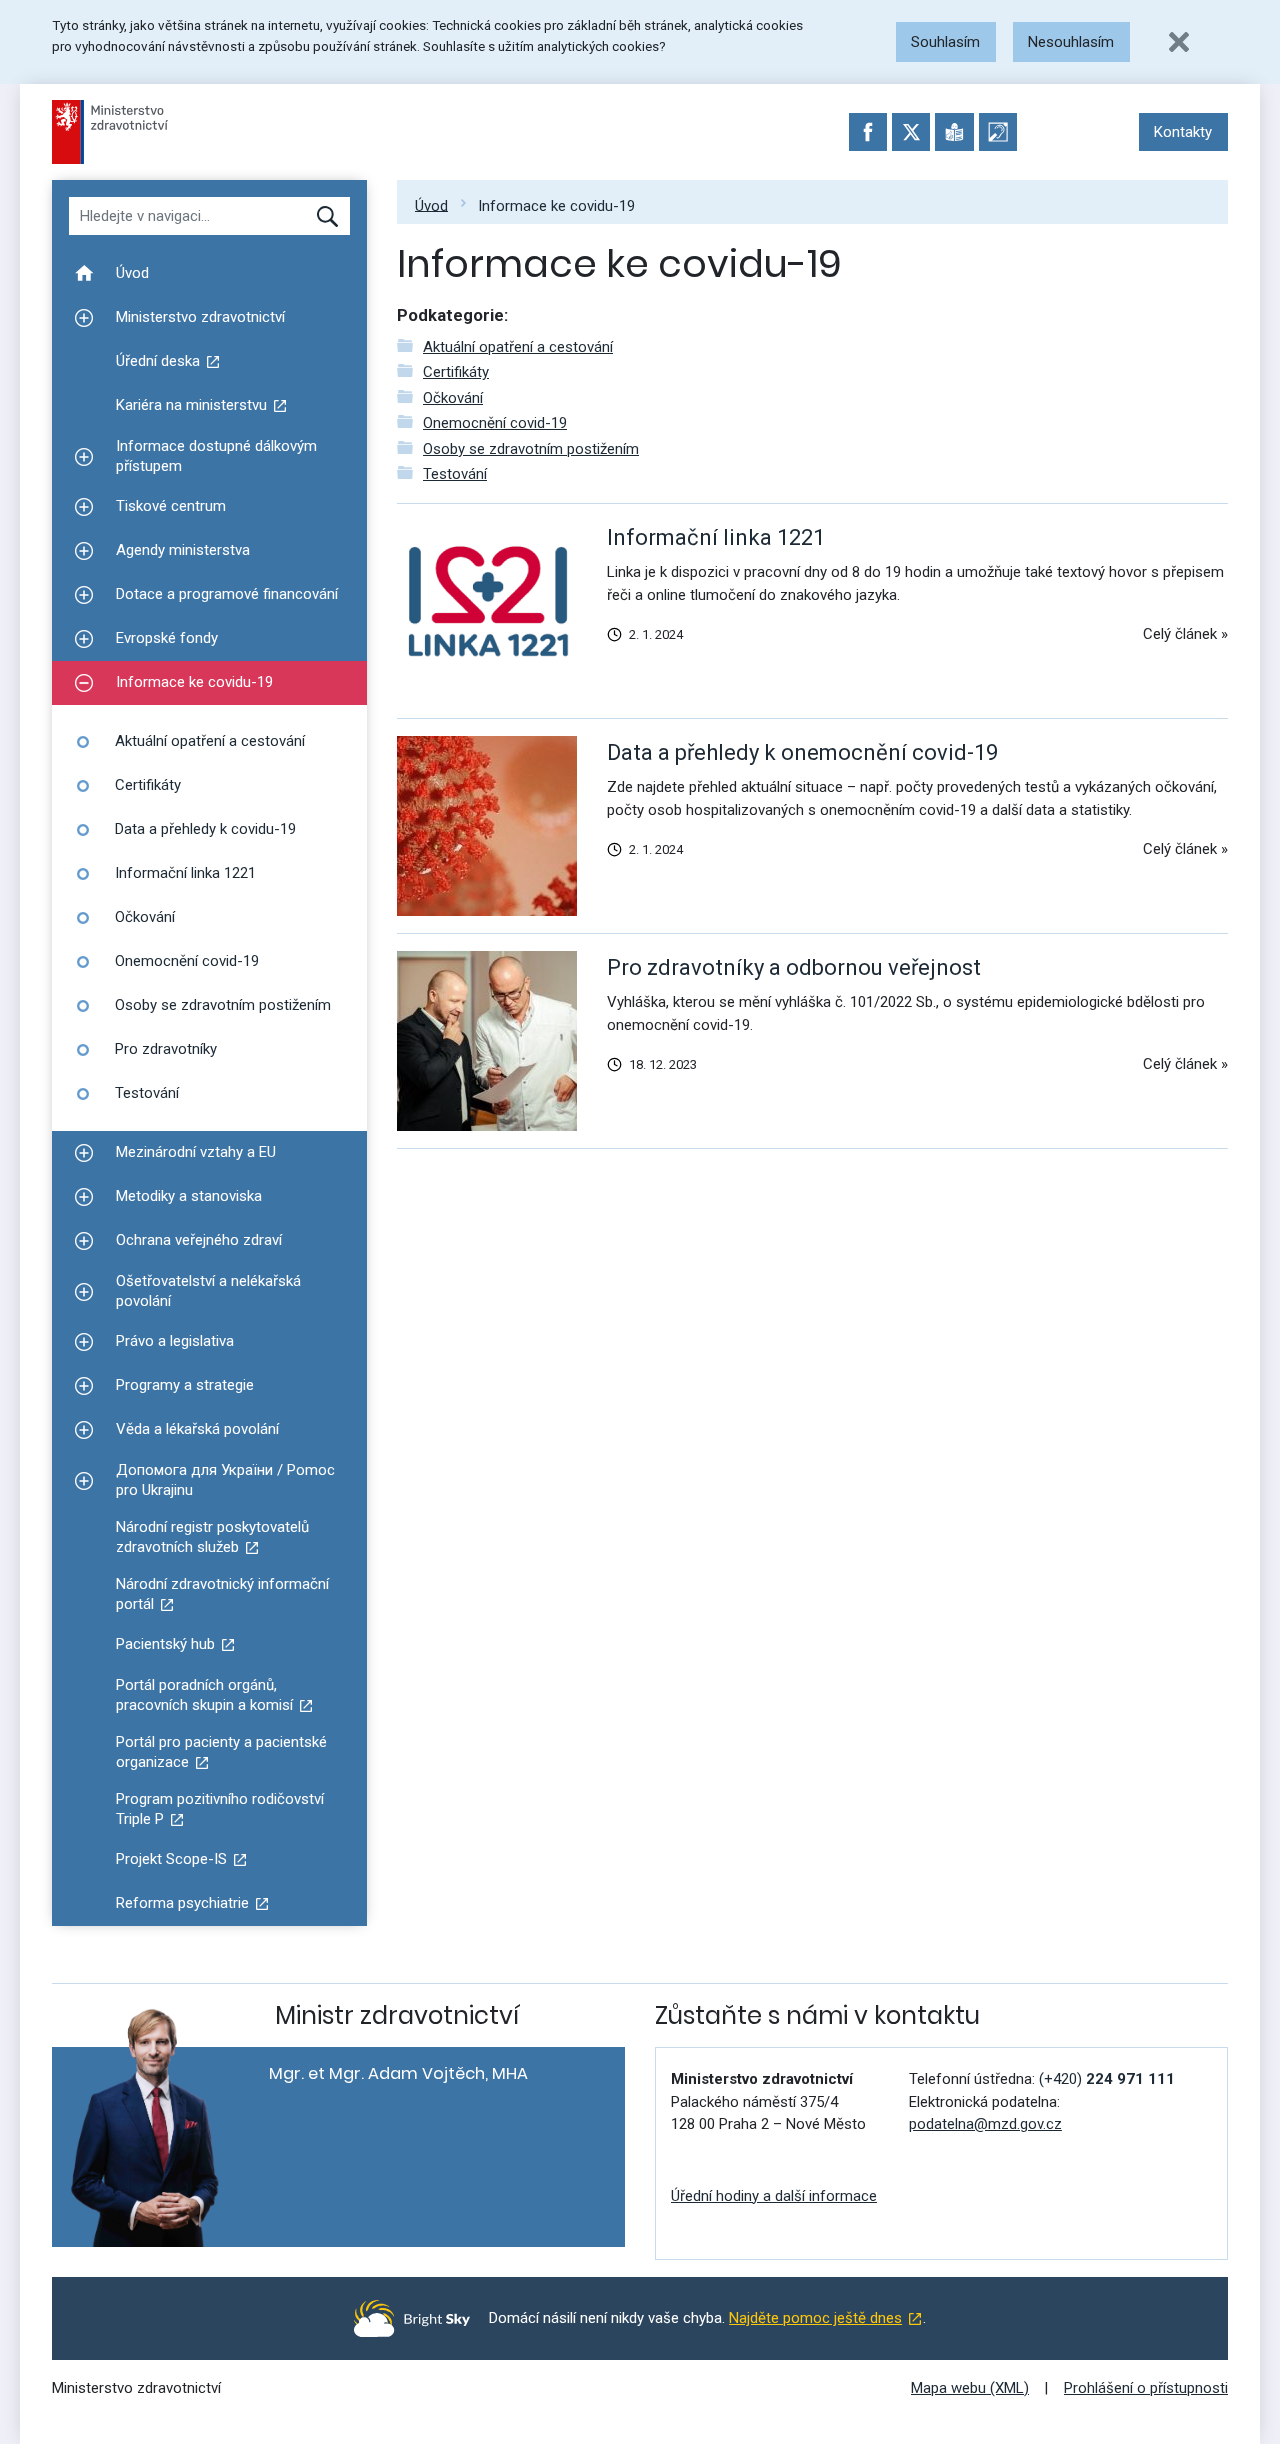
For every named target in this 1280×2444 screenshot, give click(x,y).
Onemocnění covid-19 (495, 423)
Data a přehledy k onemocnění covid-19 (802, 752)
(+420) (1107, 2079)
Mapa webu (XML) (970, 2388)
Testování (455, 474)
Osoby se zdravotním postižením (531, 449)
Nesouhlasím (1071, 42)
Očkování (453, 398)
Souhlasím (945, 42)
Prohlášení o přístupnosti (1146, 2388)
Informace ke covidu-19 (556, 205)
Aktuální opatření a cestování (518, 347)
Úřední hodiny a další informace (774, 2196)
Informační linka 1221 (716, 537)
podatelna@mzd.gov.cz (985, 2124)
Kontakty (1183, 132)
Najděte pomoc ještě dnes (815, 2318)
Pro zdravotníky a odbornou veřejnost (794, 967)
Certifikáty (456, 372)
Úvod (431, 205)
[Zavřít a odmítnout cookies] (1179, 42)
